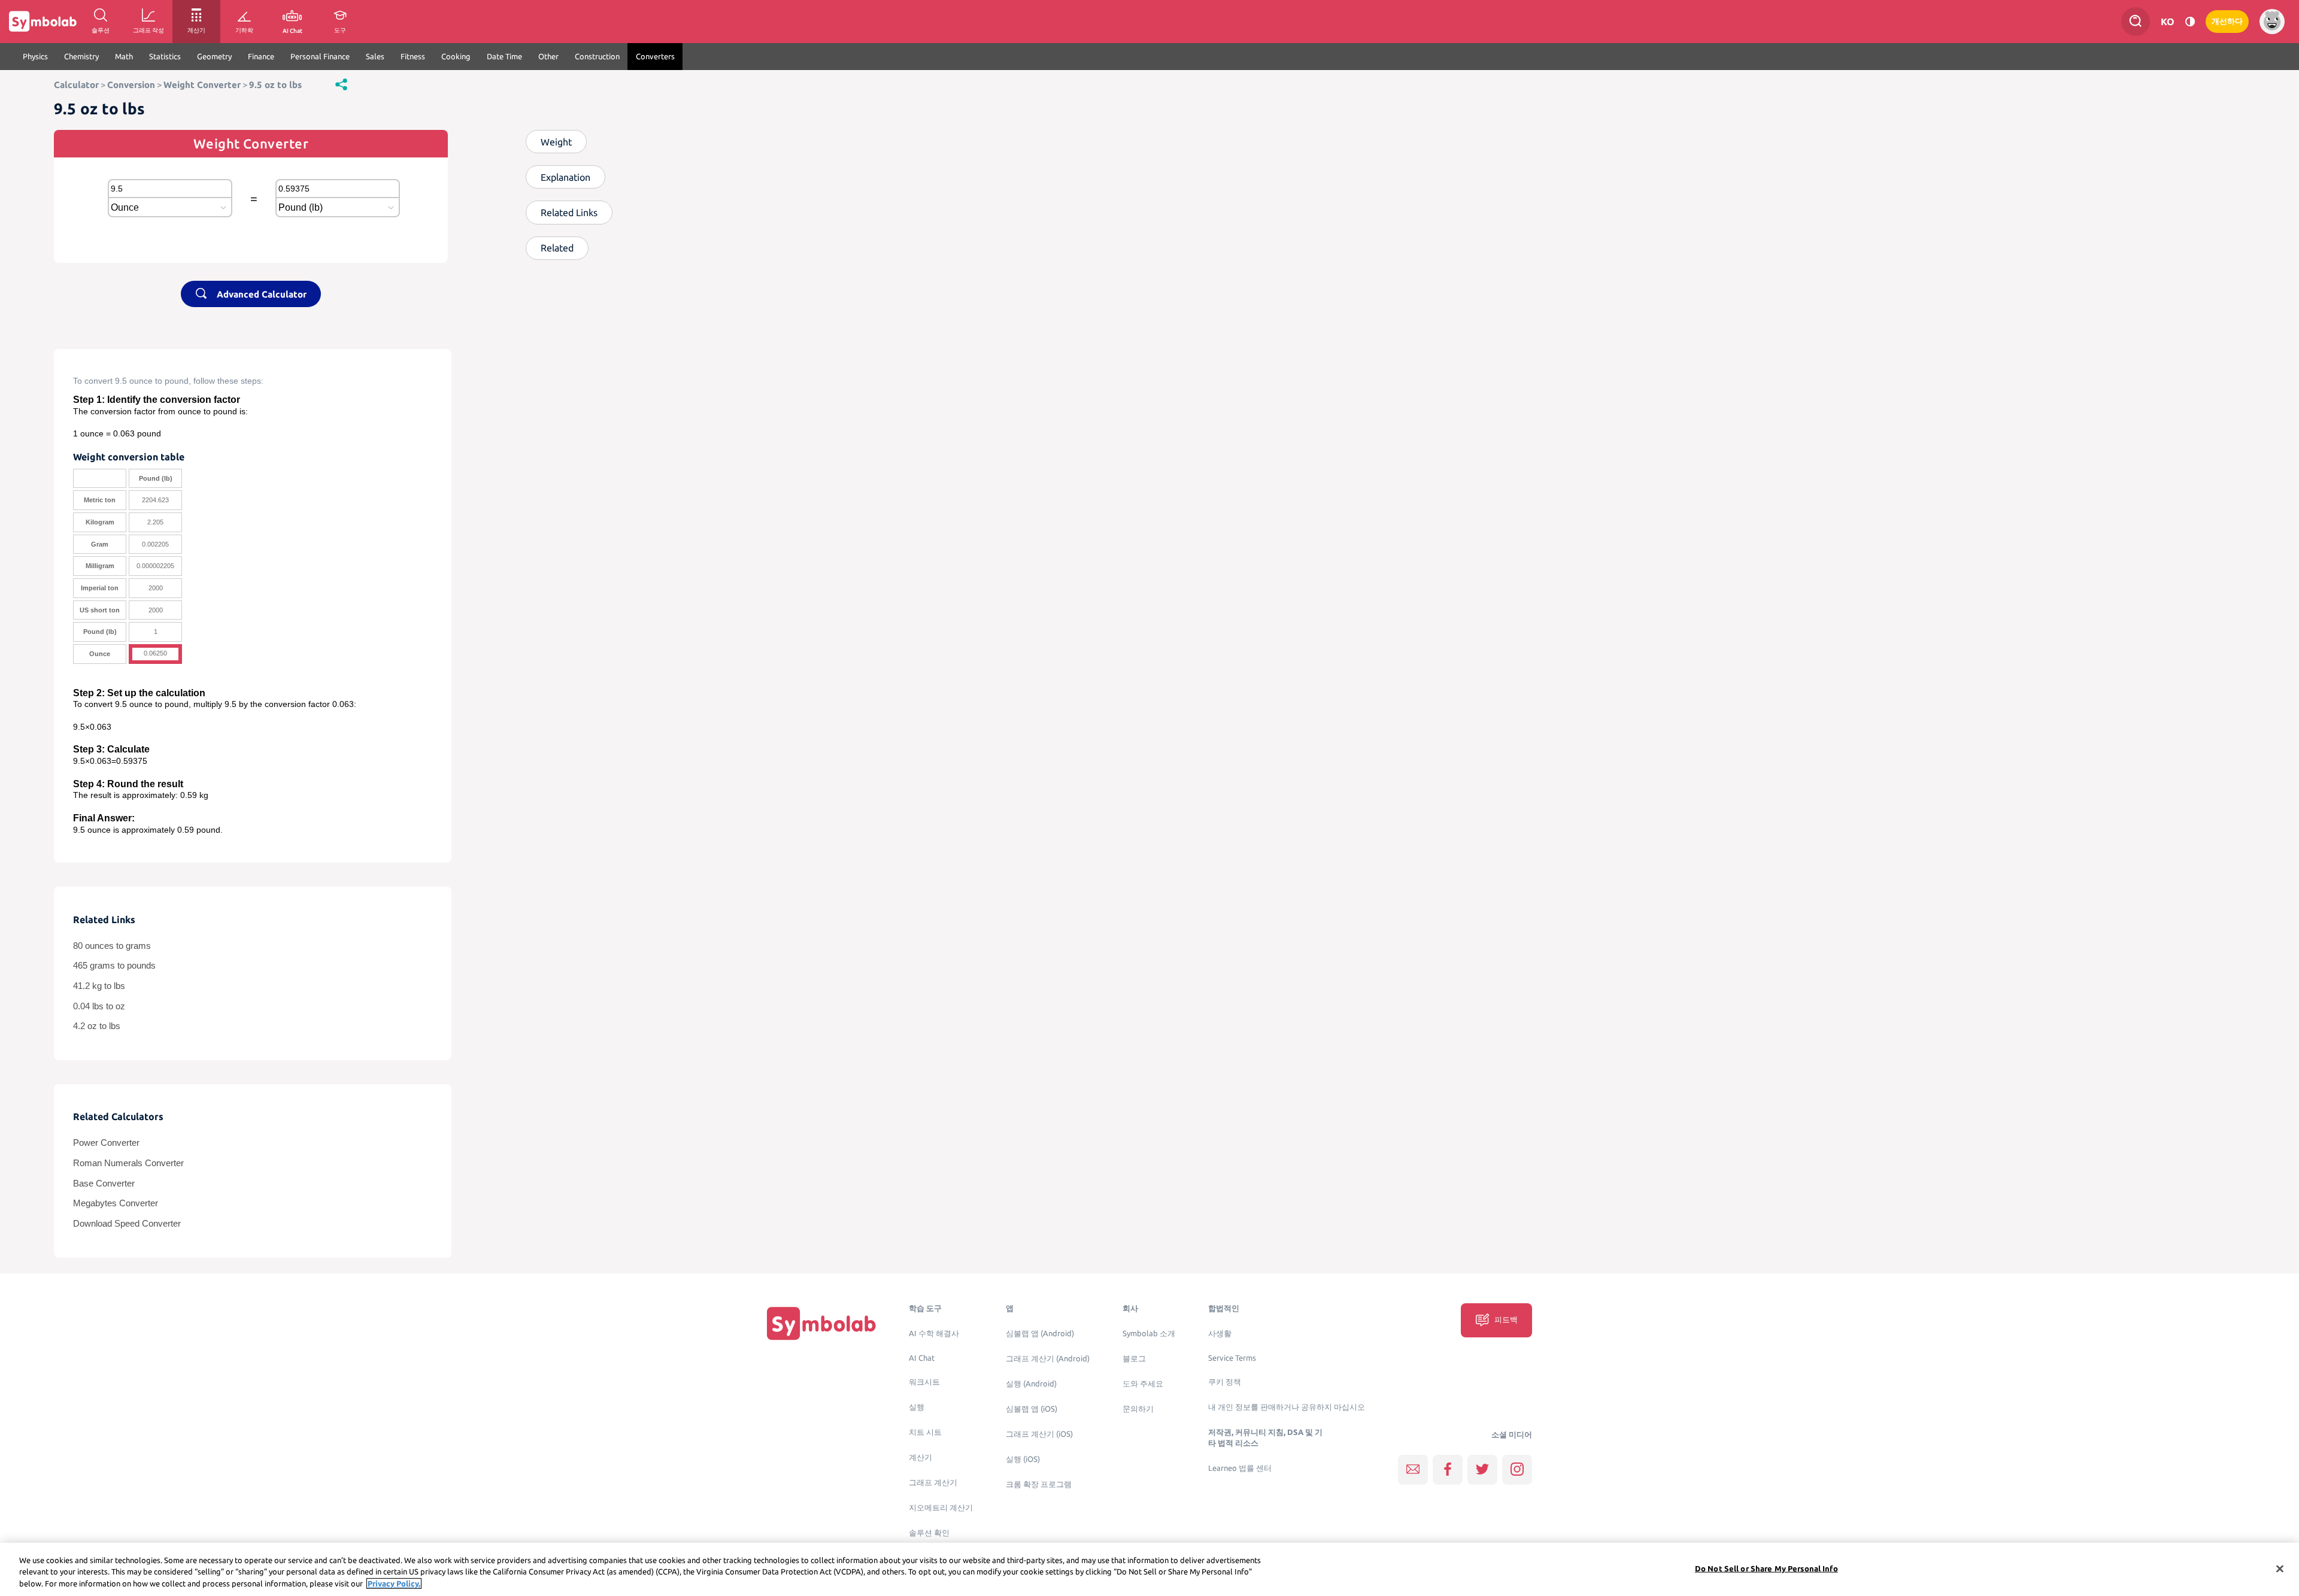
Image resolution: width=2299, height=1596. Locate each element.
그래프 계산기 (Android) (1048, 1359)
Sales (375, 56)
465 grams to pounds (114, 966)
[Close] (2280, 1568)
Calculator (76, 85)
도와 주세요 (1143, 1384)
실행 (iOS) (1023, 1459)
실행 (917, 1407)
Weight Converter (202, 85)
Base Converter (104, 1184)
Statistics (165, 56)
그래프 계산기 (933, 1483)
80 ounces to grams (112, 946)
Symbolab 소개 (1149, 1333)
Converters (655, 56)
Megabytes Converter (116, 1203)
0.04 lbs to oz (99, 1006)
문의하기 (1138, 1409)
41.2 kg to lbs (99, 986)
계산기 (920, 1457)
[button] (341, 84)
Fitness (413, 56)
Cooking (456, 56)
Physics (35, 56)
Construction (597, 56)
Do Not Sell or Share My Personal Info (1766, 1568)
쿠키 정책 (1225, 1382)
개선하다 (2227, 21)
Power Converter (106, 1143)
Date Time (504, 56)
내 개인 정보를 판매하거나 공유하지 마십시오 (1287, 1407)
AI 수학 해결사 (934, 1333)
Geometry (214, 56)
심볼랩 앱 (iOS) (1032, 1409)
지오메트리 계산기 (941, 1508)
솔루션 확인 (929, 1533)
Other (548, 56)
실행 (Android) (1031, 1384)
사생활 (1220, 1333)
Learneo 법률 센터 (1240, 1468)
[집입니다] (821, 1323)
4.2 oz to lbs (97, 1026)
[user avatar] (2272, 22)
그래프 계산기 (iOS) (1039, 1434)
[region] (1149, 1569)
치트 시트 (925, 1432)
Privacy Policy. (394, 1583)
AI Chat (922, 1358)
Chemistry (81, 56)
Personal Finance (320, 56)
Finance (261, 56)
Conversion (131, 85)
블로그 (1134, 1359)
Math (124, 56)
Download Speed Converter (127, 1224)
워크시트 (924, 1382)
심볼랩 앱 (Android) (1040, 1333)
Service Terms (1232, 1358)
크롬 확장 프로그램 (1039, 1484)
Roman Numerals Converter (128, 1163)
